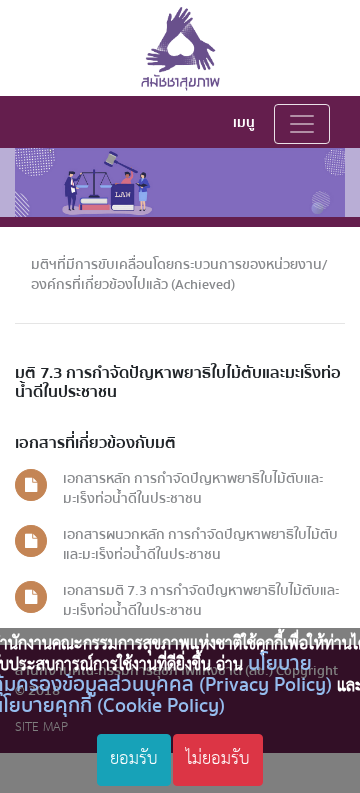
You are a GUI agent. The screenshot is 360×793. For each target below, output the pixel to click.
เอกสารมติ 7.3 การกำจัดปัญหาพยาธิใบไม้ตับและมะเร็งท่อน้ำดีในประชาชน (201, 600)
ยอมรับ (134, 759)
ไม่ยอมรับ (218, 759)
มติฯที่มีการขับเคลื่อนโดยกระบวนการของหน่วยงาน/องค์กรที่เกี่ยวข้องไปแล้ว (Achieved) (179, 274)
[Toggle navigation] (302, 124)
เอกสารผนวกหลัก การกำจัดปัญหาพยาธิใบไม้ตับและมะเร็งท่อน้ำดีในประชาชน (200, 544)
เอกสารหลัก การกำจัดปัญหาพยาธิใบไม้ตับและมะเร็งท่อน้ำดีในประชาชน (193, 488)
